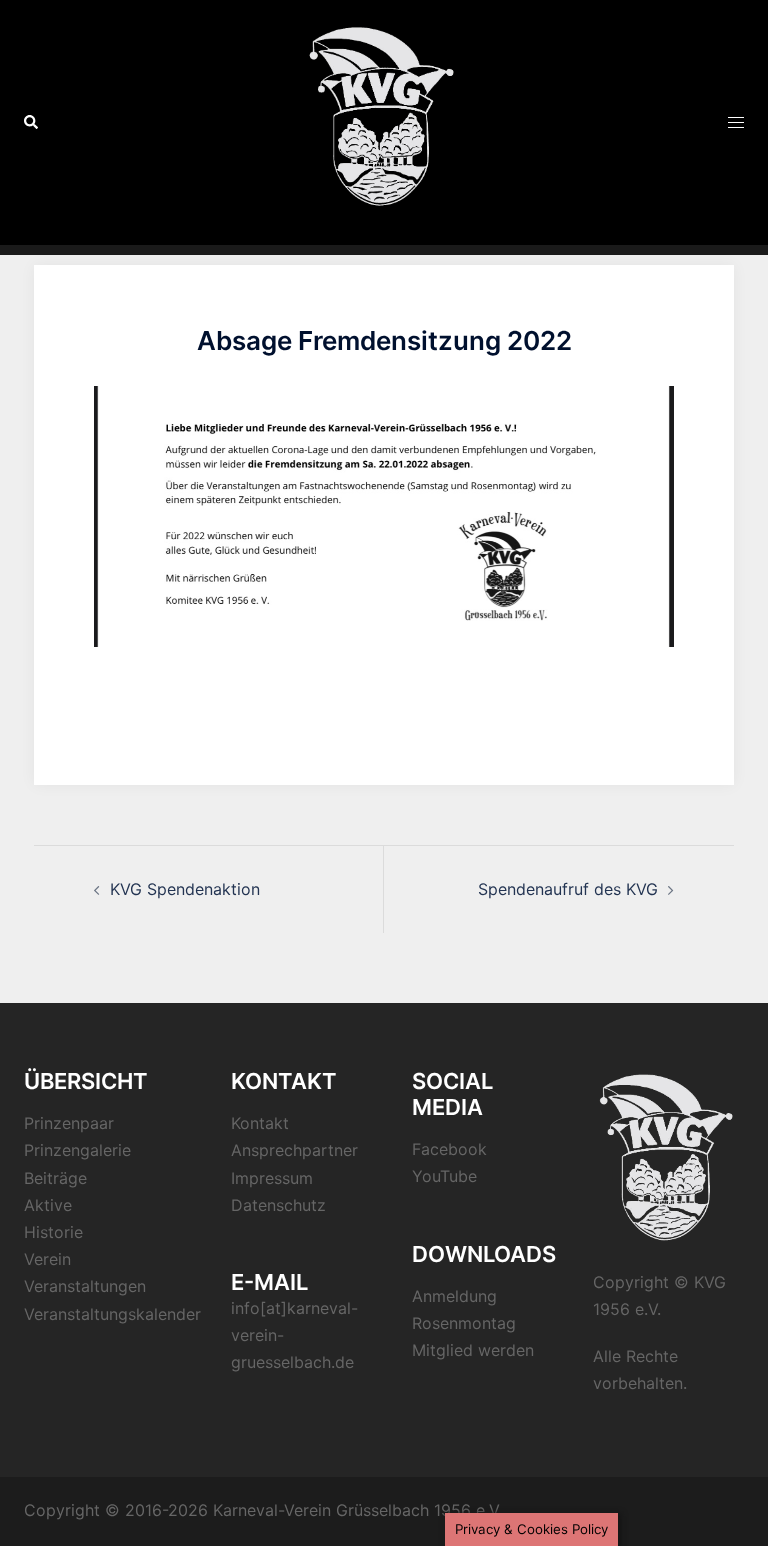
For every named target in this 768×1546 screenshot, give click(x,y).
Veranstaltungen (85, 1286)
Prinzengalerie (77, 1150)
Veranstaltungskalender (112, 1314)
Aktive (48, 1205)
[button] (32, 122)
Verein (47, 1259)
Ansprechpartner (294, 1150)
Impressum (272, 1178)
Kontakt (260, 1123)
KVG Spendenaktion (185, 889)
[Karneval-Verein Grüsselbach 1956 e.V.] (383, 121)
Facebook (449, 1149)
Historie (53, 1232)
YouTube (444, 1176)
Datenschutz (278, 1205)
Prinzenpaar (69, 1123)
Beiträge (55, 1178)
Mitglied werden (473, 1350)
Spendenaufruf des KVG (568, 889)
